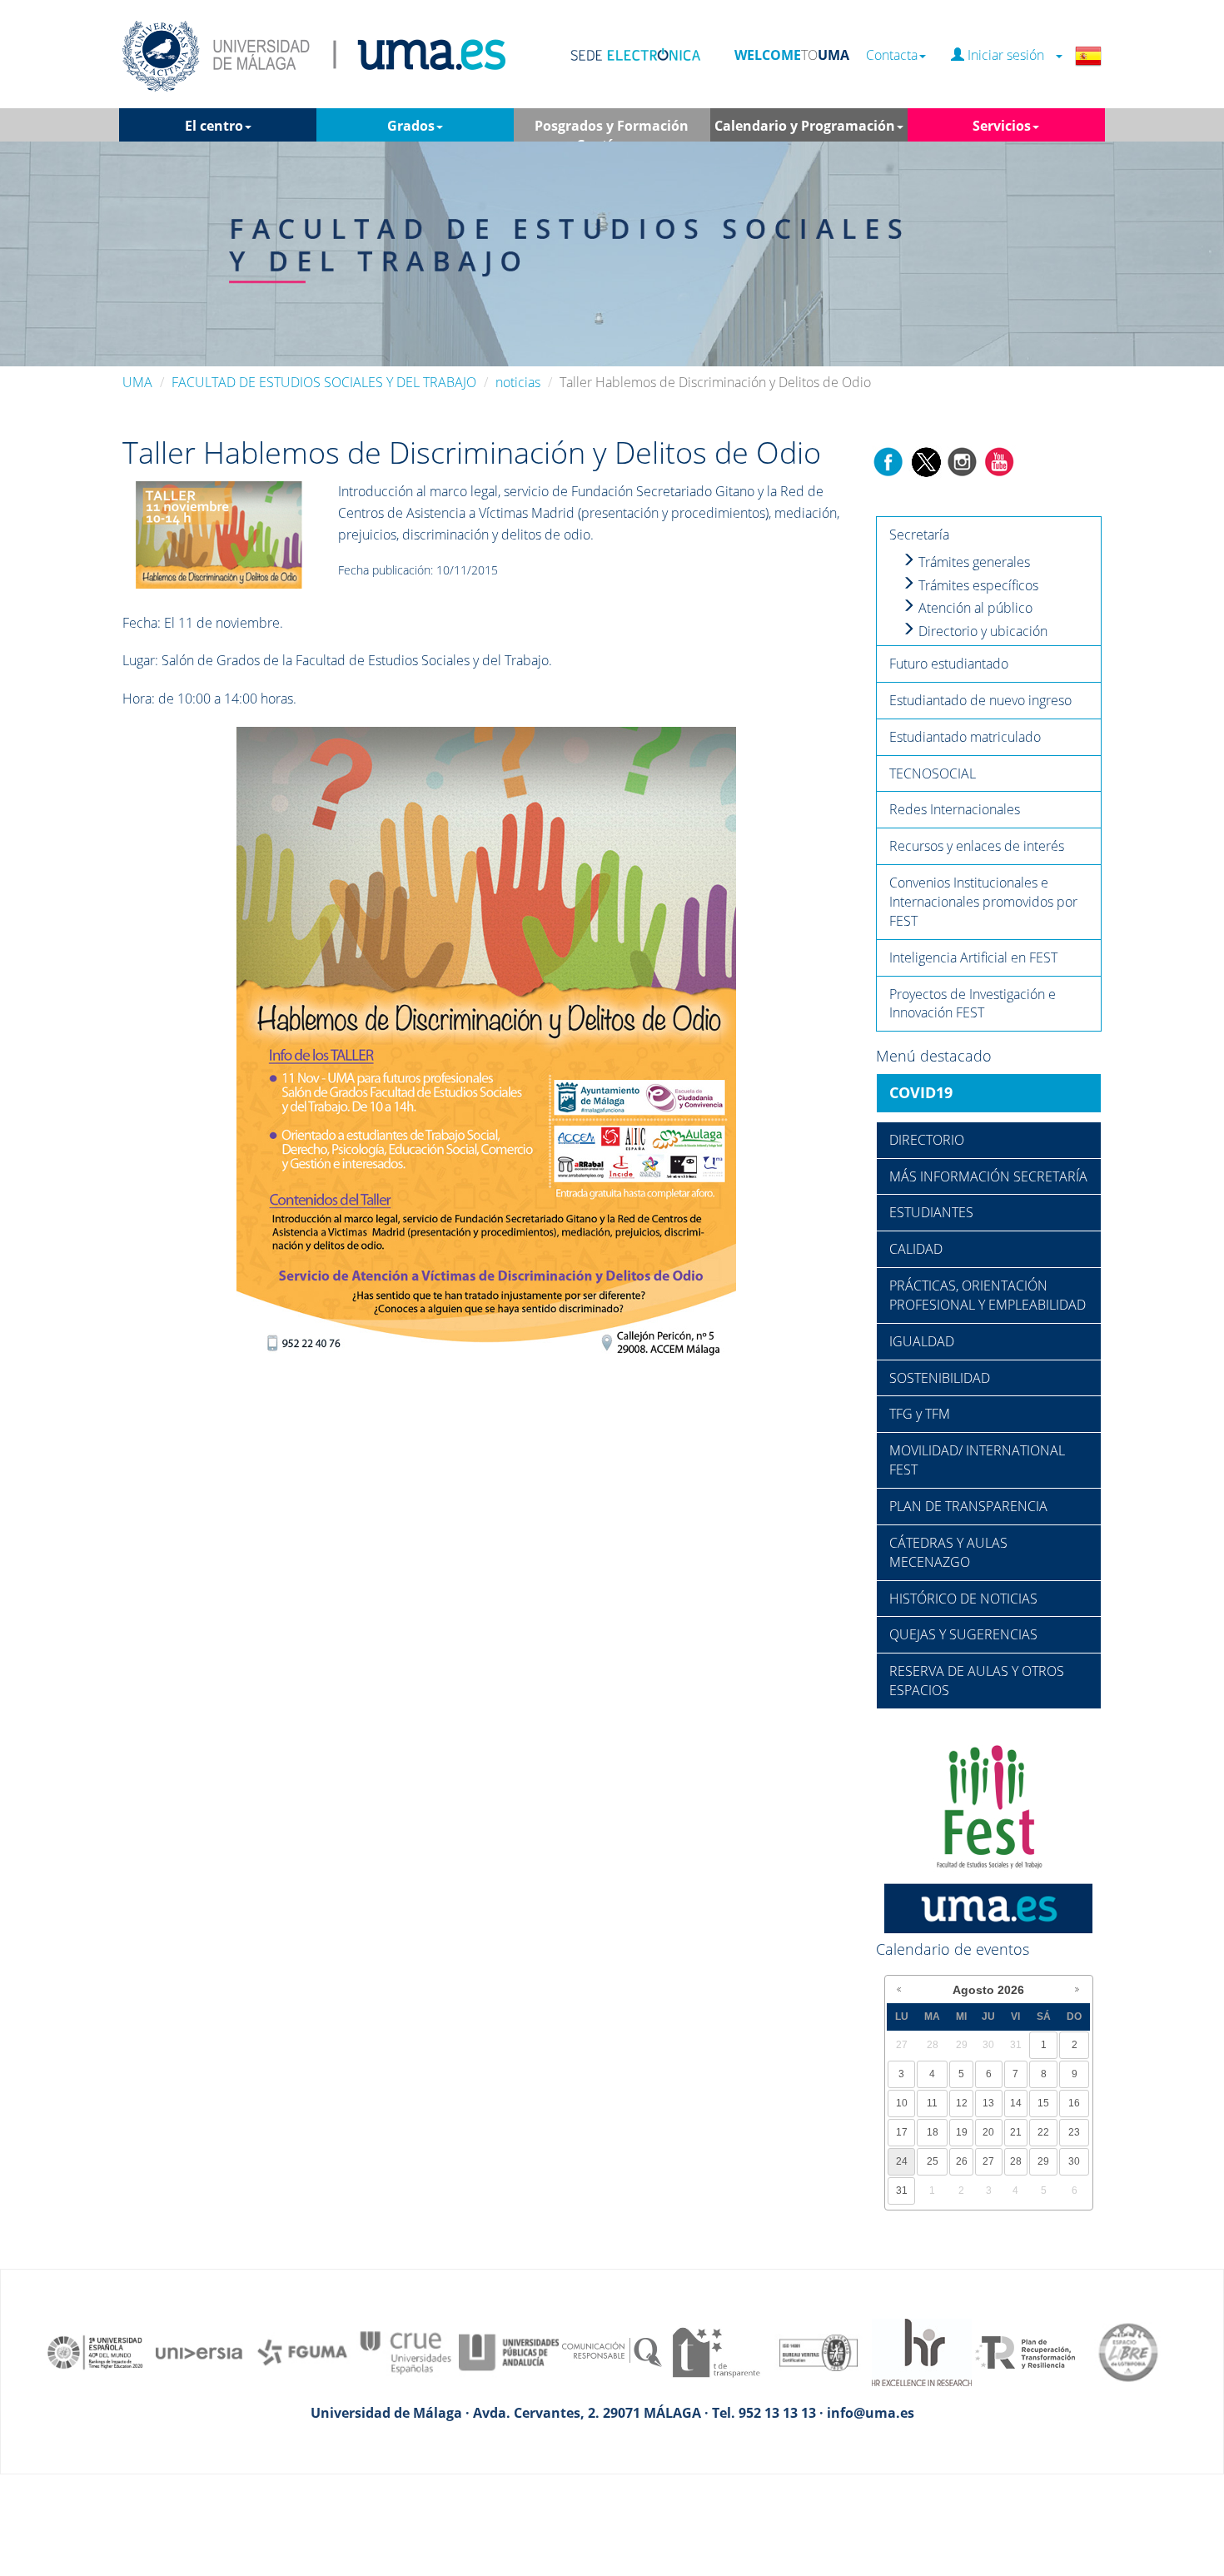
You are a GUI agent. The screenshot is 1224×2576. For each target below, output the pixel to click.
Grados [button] (411, 126)
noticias (518, 382)
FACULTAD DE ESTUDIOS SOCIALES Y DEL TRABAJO (324, 382)
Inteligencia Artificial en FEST (973, 957)
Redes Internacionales (955, 809)
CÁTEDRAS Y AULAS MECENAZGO (948, 1552)
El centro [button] (214, 126)
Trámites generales (973, 562)
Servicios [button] (1002, 126)
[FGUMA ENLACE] (302, 2351)
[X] (925, 460)
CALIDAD (916, 1249)
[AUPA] (509, 2351)
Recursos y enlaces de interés (977, 846)
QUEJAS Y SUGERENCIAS (963, 1634)
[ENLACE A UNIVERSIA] (199, 2351)
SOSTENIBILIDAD (940, 1378)
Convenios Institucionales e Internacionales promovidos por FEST (983, 902)
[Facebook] (888, 460)
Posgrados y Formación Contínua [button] (612, 129)
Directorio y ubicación (981, 631)
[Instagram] (963, 460)
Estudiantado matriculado (965, 737)
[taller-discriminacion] (219, 534)
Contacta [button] (892, 55)
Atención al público (974, 608)
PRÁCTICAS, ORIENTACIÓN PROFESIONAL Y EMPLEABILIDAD (988, 1295)
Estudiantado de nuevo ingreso (980, 700)
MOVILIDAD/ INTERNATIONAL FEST (977, 1460)
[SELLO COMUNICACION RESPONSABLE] (612, 2351)
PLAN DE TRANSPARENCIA (968, 1506)
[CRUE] (406, 2351)
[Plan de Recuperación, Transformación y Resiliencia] (1025, 2351)
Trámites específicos (977, 585)
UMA (137, 382)
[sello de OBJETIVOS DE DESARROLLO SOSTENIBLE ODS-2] (96, 2351)
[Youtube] (999, 460)
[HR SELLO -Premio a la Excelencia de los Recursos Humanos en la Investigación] (922, 2351)
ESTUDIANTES (931, 1212)
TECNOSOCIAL (933, 773)
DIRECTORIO (927, 1140)
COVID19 (921, 1092)
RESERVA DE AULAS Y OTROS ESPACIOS (977, 1681)
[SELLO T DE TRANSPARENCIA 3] (715, 2351)
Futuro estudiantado (949, 664)
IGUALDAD (922, 1341)
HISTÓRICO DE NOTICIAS (963, 1599)
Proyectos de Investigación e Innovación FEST (973, 1004)
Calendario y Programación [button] (805, 126)
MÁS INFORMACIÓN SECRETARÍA (988, 1176)
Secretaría (919, 535)
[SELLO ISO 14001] (818, 2351)
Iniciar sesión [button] (1009, 55)
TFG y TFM (920, 1414)
